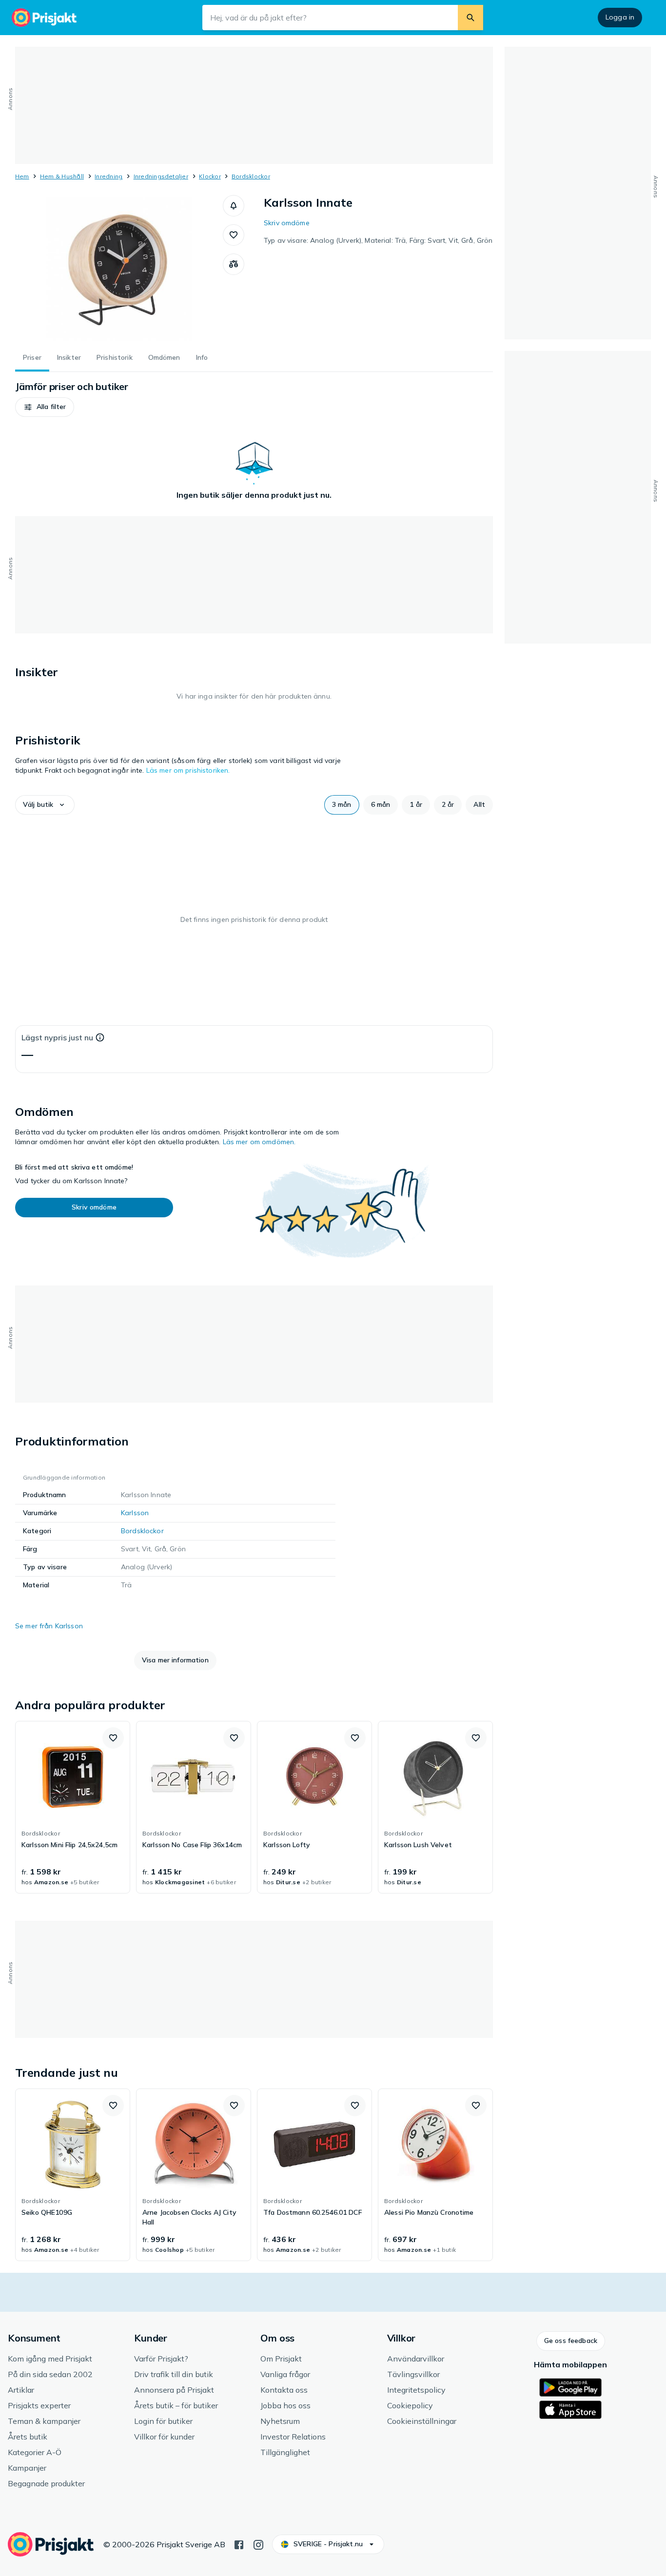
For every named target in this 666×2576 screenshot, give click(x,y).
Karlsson (135, 1513)
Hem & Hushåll (62, 176)
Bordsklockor (251, 176)
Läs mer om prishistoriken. (188, 770)
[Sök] (470, 18)
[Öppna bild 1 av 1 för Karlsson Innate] (119, 268)
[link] (73, 1807)
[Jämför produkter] (234, 264)
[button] (234, 206)
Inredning (108, 176)
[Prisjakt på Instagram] (258, 2544)
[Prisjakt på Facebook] (239, 2544)
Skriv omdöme (287, 223)
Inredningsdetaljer (161, 176)
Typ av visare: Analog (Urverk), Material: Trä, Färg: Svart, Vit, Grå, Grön (378, 240)
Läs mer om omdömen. (259, 1142)
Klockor (210, 176)
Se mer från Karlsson (49, 1626)
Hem (22, 176)
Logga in (620, 17)
